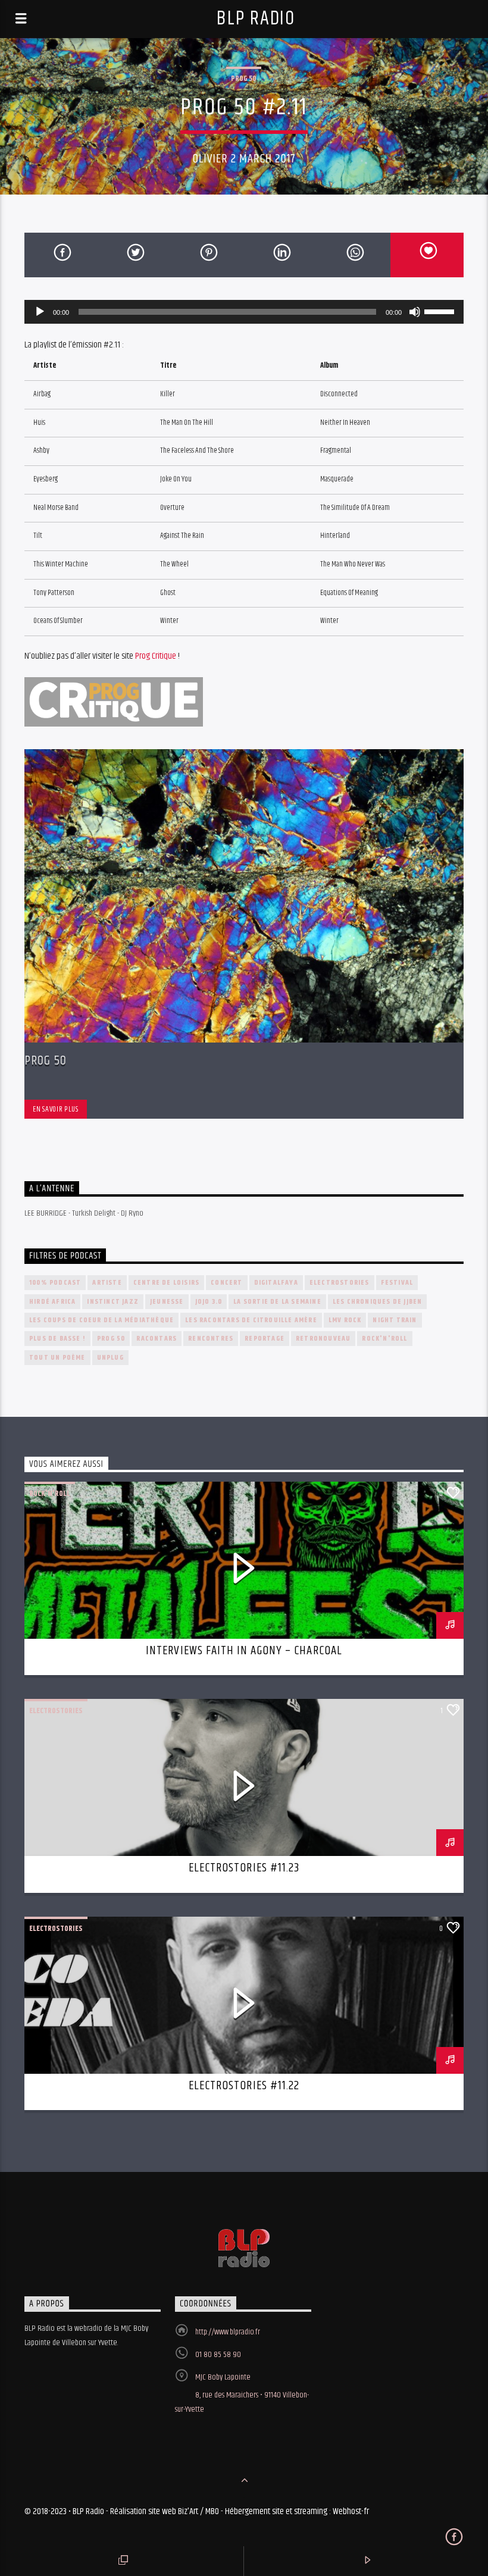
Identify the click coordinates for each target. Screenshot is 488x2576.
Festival (397, 1283)
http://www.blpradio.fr (228, 2332)
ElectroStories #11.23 (244, 1868)
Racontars (157, 1339)
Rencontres (211, 1339)
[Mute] (415, 312)
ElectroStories (340, 1283)
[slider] (441, 311)
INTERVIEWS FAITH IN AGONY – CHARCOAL (244, 1651)
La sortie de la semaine (277, 1302)
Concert (226, 1283)
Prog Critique (156, 656)
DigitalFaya (276, 1283)
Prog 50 (244, 79)
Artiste (107, 1283)
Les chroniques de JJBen (378, 1302)
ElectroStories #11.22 (244, 2086)
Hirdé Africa (52, 1302)
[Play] (40, 312)
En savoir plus (55, 1109)
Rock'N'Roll (384, 1339)
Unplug (110, 1358)
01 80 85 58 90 (218, 2355)
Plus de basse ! (57, 1339)
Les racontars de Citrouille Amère (251, 1320)
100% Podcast (55, 1283)
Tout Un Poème (57, 1358)
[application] (244, 312)
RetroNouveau (323, 1339)
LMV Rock (345, 1320)
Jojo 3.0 (209, 1302)
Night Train (395, 1320)
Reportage (265, 1339)
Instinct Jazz (113, 1302)
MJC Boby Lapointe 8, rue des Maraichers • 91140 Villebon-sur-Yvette (242, 2393)
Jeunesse (167, 1302)
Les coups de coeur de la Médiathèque (101, 1320)
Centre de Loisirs (166, 1283)
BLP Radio (256, 19)
